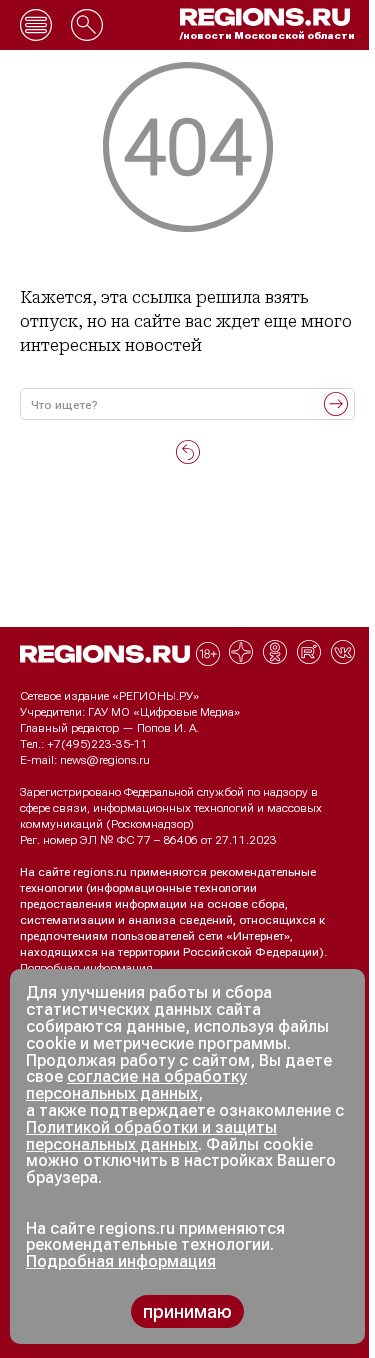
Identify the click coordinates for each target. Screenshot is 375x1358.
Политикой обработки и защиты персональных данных (151, 1136)
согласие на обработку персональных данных (136, 1085)
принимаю (187, 1311)
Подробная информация (86, 968)
